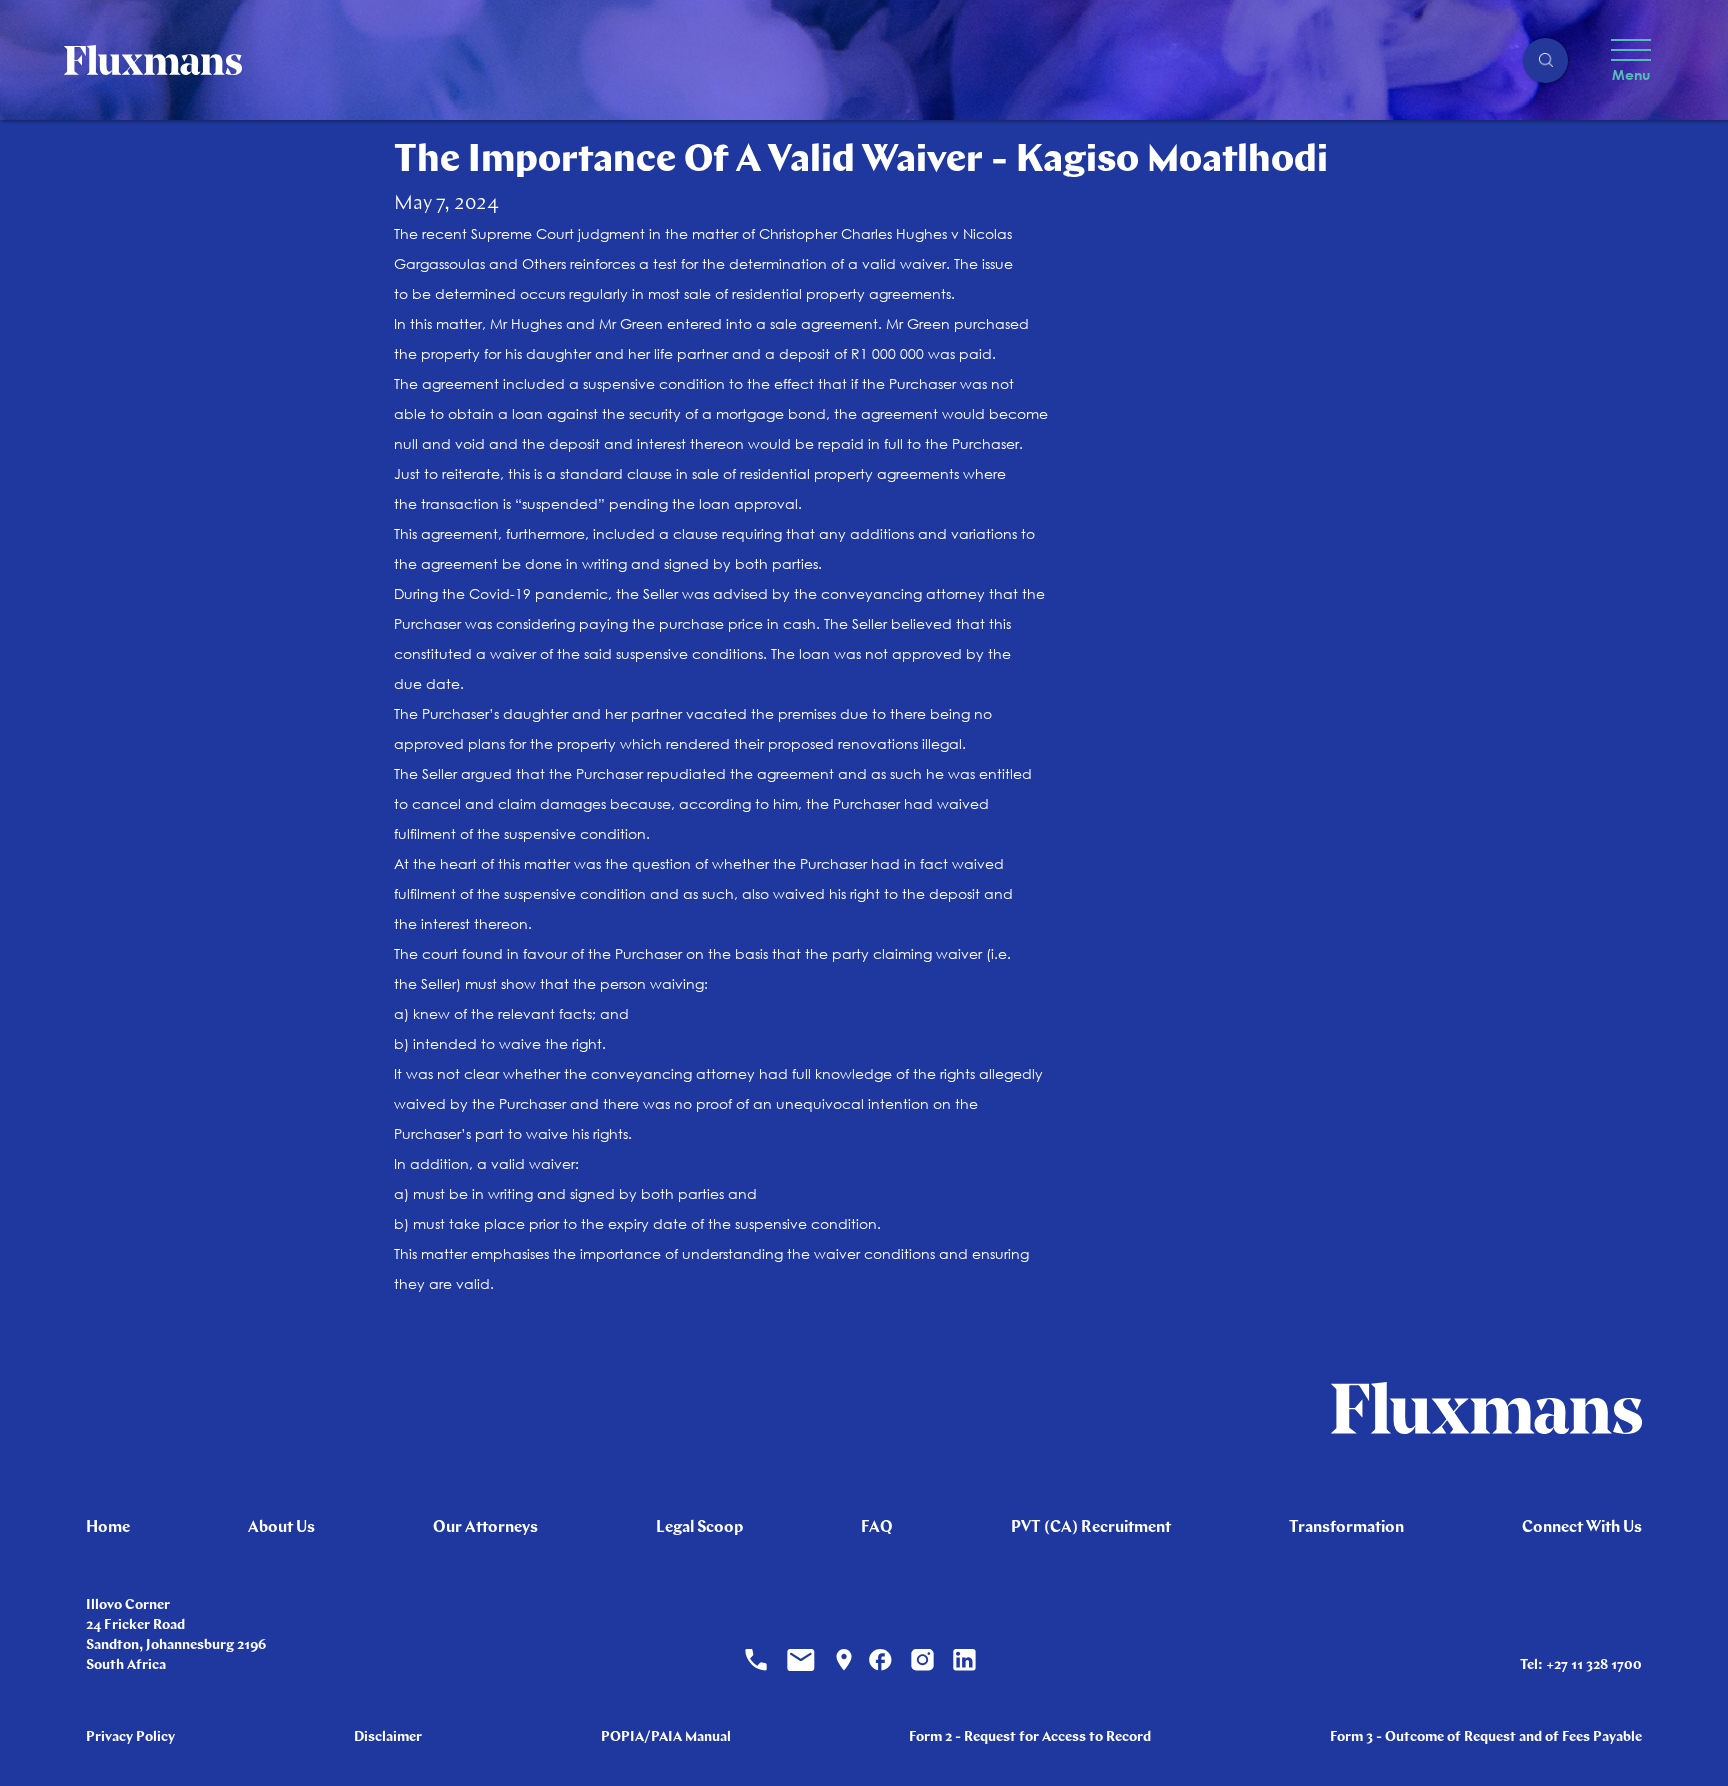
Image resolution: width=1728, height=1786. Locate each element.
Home (108, 1528)
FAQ (877, 1528)
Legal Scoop (699, 1528)
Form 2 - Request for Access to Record (1030, 1737)
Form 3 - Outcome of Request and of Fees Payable (1486, 1737)
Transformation (1346, 1528)
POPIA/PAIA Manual (666, 1737)
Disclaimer (388, 1737)
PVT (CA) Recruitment (1091, 1528)
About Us (281, 1528)
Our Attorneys (485, 1528)
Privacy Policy (130, 1737)
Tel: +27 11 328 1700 (1580, 1665)
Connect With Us (1582, 1528)
